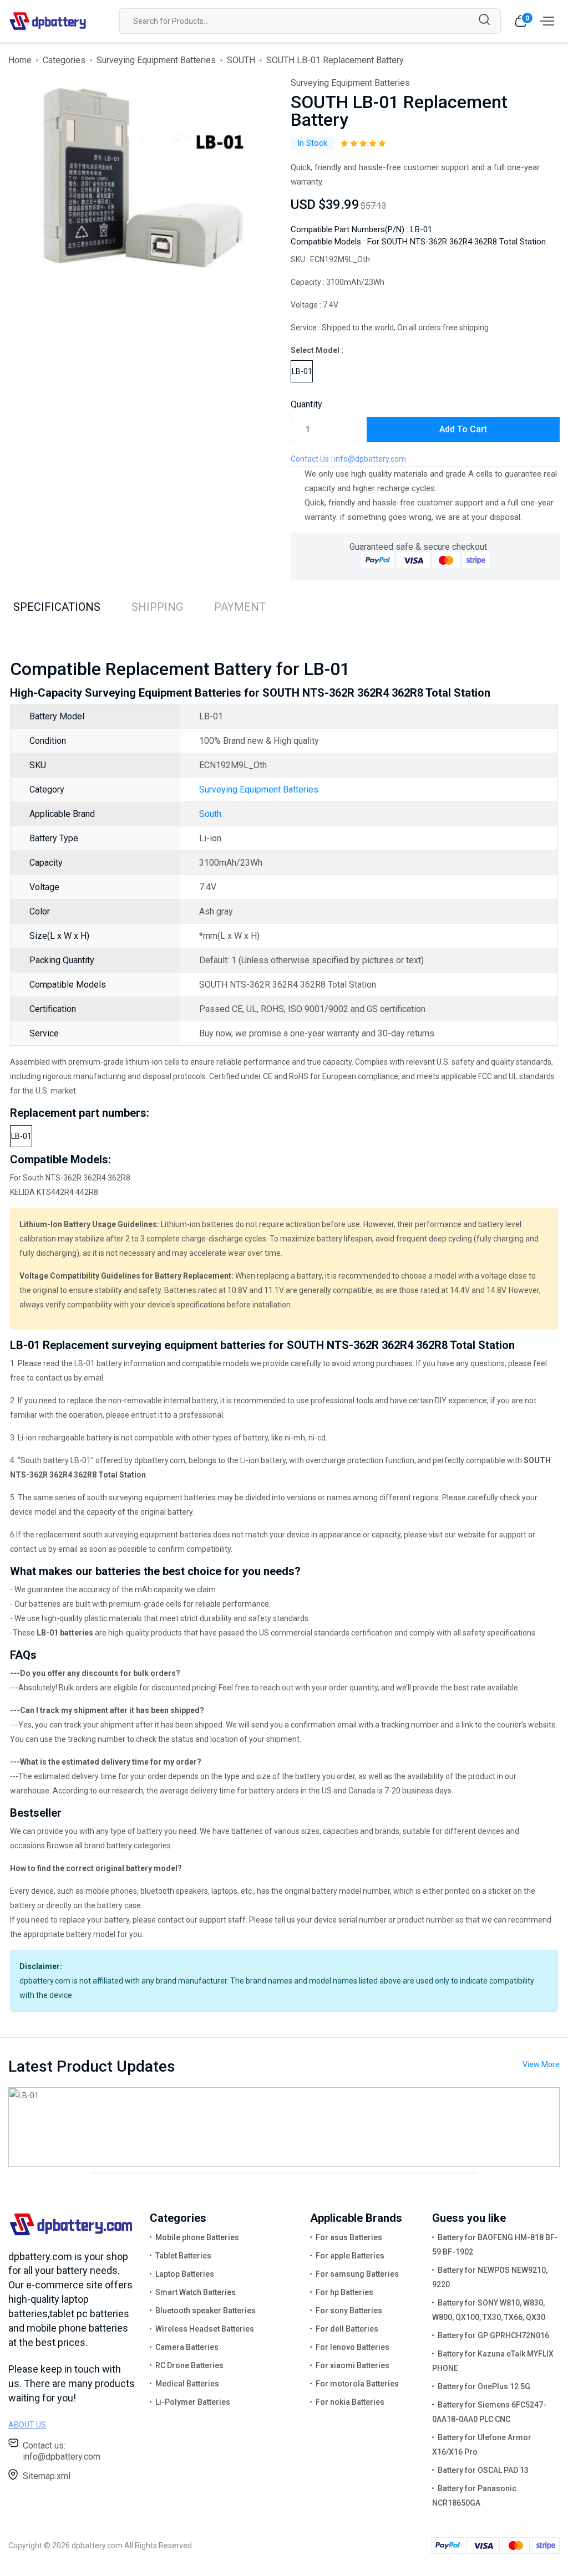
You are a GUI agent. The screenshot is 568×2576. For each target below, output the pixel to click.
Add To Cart (463, 429)
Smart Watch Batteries (196, 2292)
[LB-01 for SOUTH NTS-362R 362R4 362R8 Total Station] (284, 2126)
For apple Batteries (350, 2256)
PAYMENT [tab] (240, 607)
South (210, 814)
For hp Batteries (344, 2292)
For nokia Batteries (350, 2402)
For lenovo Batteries (353, 2347)
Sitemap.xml (47, 2476)
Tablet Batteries (183, 2256)
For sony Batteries (349, 2311)
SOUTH (241, 60)
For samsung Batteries (357, 2274)
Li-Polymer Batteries (193, 2402)
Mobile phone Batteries (197, 2237)
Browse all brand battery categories (109, 1846)
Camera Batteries (187, 2347)
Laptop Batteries (185, 2274)
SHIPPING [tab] (157, 607)
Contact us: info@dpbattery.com (62, 2451)
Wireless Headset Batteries (205, 2329)
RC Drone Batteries (189, 2365)
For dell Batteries (347, 2329)
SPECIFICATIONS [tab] (57, 607)
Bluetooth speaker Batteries (206, 2311)
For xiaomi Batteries (353, 2365)
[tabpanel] (137, 175)
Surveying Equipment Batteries (156, 60)
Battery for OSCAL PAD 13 (483, 2470)
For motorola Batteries (357, 2384)
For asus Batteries (349, 2237)
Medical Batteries (187, 2384)
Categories (64, 60)
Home (20, 60)
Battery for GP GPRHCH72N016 (493, 2335)
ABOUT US (27, 2425)
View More (541, 2064)
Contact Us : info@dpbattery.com (348, 459)
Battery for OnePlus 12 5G (484, 2386)
